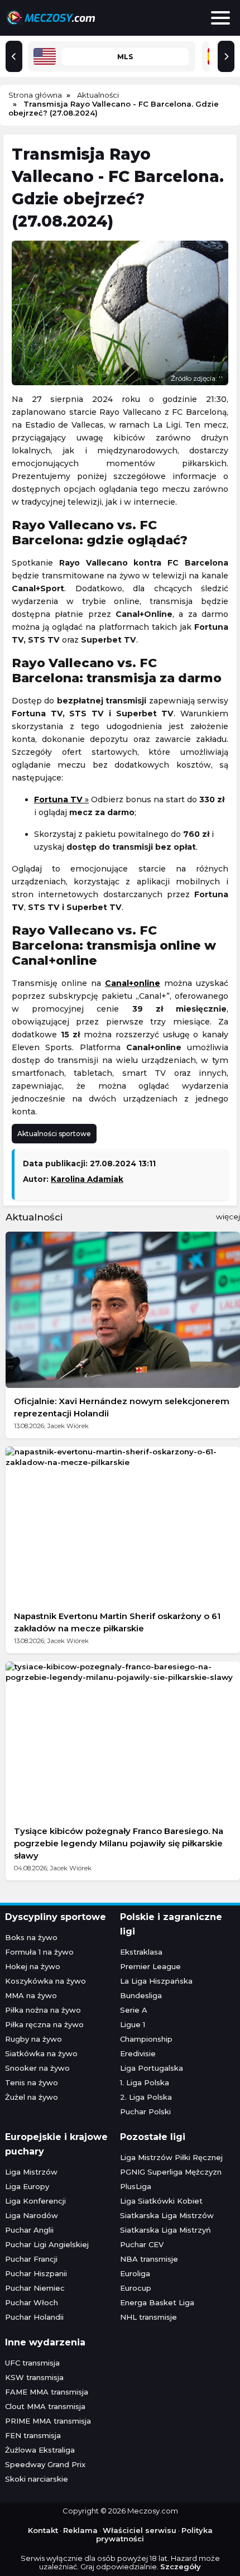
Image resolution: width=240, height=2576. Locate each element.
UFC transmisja (32, 2363)
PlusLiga (136, 2186)
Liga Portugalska (152, 2068)
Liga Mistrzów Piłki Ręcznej (171, 2157)
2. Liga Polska (146, 2097)
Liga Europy (27, 2186)
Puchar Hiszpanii (36, 2273)
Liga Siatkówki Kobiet (161, 2201)
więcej (228, 1217)
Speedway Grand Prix (45, 2464)
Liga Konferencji (35, 2201)
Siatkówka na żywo (41, 2053)
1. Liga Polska (145, 2082)
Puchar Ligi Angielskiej (47, 2244)
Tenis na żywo (32, 2082)
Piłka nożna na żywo (43, 2010)
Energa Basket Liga (157, 2302)
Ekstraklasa (141, 1952)
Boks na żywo (31, 1937)
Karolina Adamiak (87, 1179)
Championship (146, 2039)
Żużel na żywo (32, 2097)
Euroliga (135, 2273)
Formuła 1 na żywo (39, 1952)
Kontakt (43, 2530)
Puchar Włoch (32, 2302)
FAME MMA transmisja (47, 2392)
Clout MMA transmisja (45, 2406)
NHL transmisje (148, 2317)
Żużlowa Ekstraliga (40, 2450)
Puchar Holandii (34, 2317)
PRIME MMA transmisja (48, 2421)
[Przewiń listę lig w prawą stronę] (226, 56)
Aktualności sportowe (54, 1134)
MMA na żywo (31, 1995)
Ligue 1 (133, 2024)
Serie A (134, 2010)
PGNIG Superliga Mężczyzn (171, 2172)
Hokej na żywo (33, 1966)
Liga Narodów (32, 2215)
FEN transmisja (33, 2435)
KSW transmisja (34, 2377)
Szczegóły (181, 2567)
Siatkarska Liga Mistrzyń (165, 2230)
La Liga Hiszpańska (156, 1981)
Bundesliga (141, 1995)
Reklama (80, 2530)
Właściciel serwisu (140, 2530)
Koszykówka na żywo (45, 1981)
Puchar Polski (145, 2111)
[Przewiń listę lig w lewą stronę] (14, 56)
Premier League (150, 1966)
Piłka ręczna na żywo (44, 2024)
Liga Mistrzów (31, 2172)
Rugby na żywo (33, 2039)
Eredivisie (138, 2053)
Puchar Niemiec (35, 2288)
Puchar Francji (31, 2259)
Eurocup (136, 2288)
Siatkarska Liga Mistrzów (167, 2215)
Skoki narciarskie (37, 2479)
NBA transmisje (149, 2259)
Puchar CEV (142, 2244)
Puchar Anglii (29, 2230)
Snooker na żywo (37, 2068)
